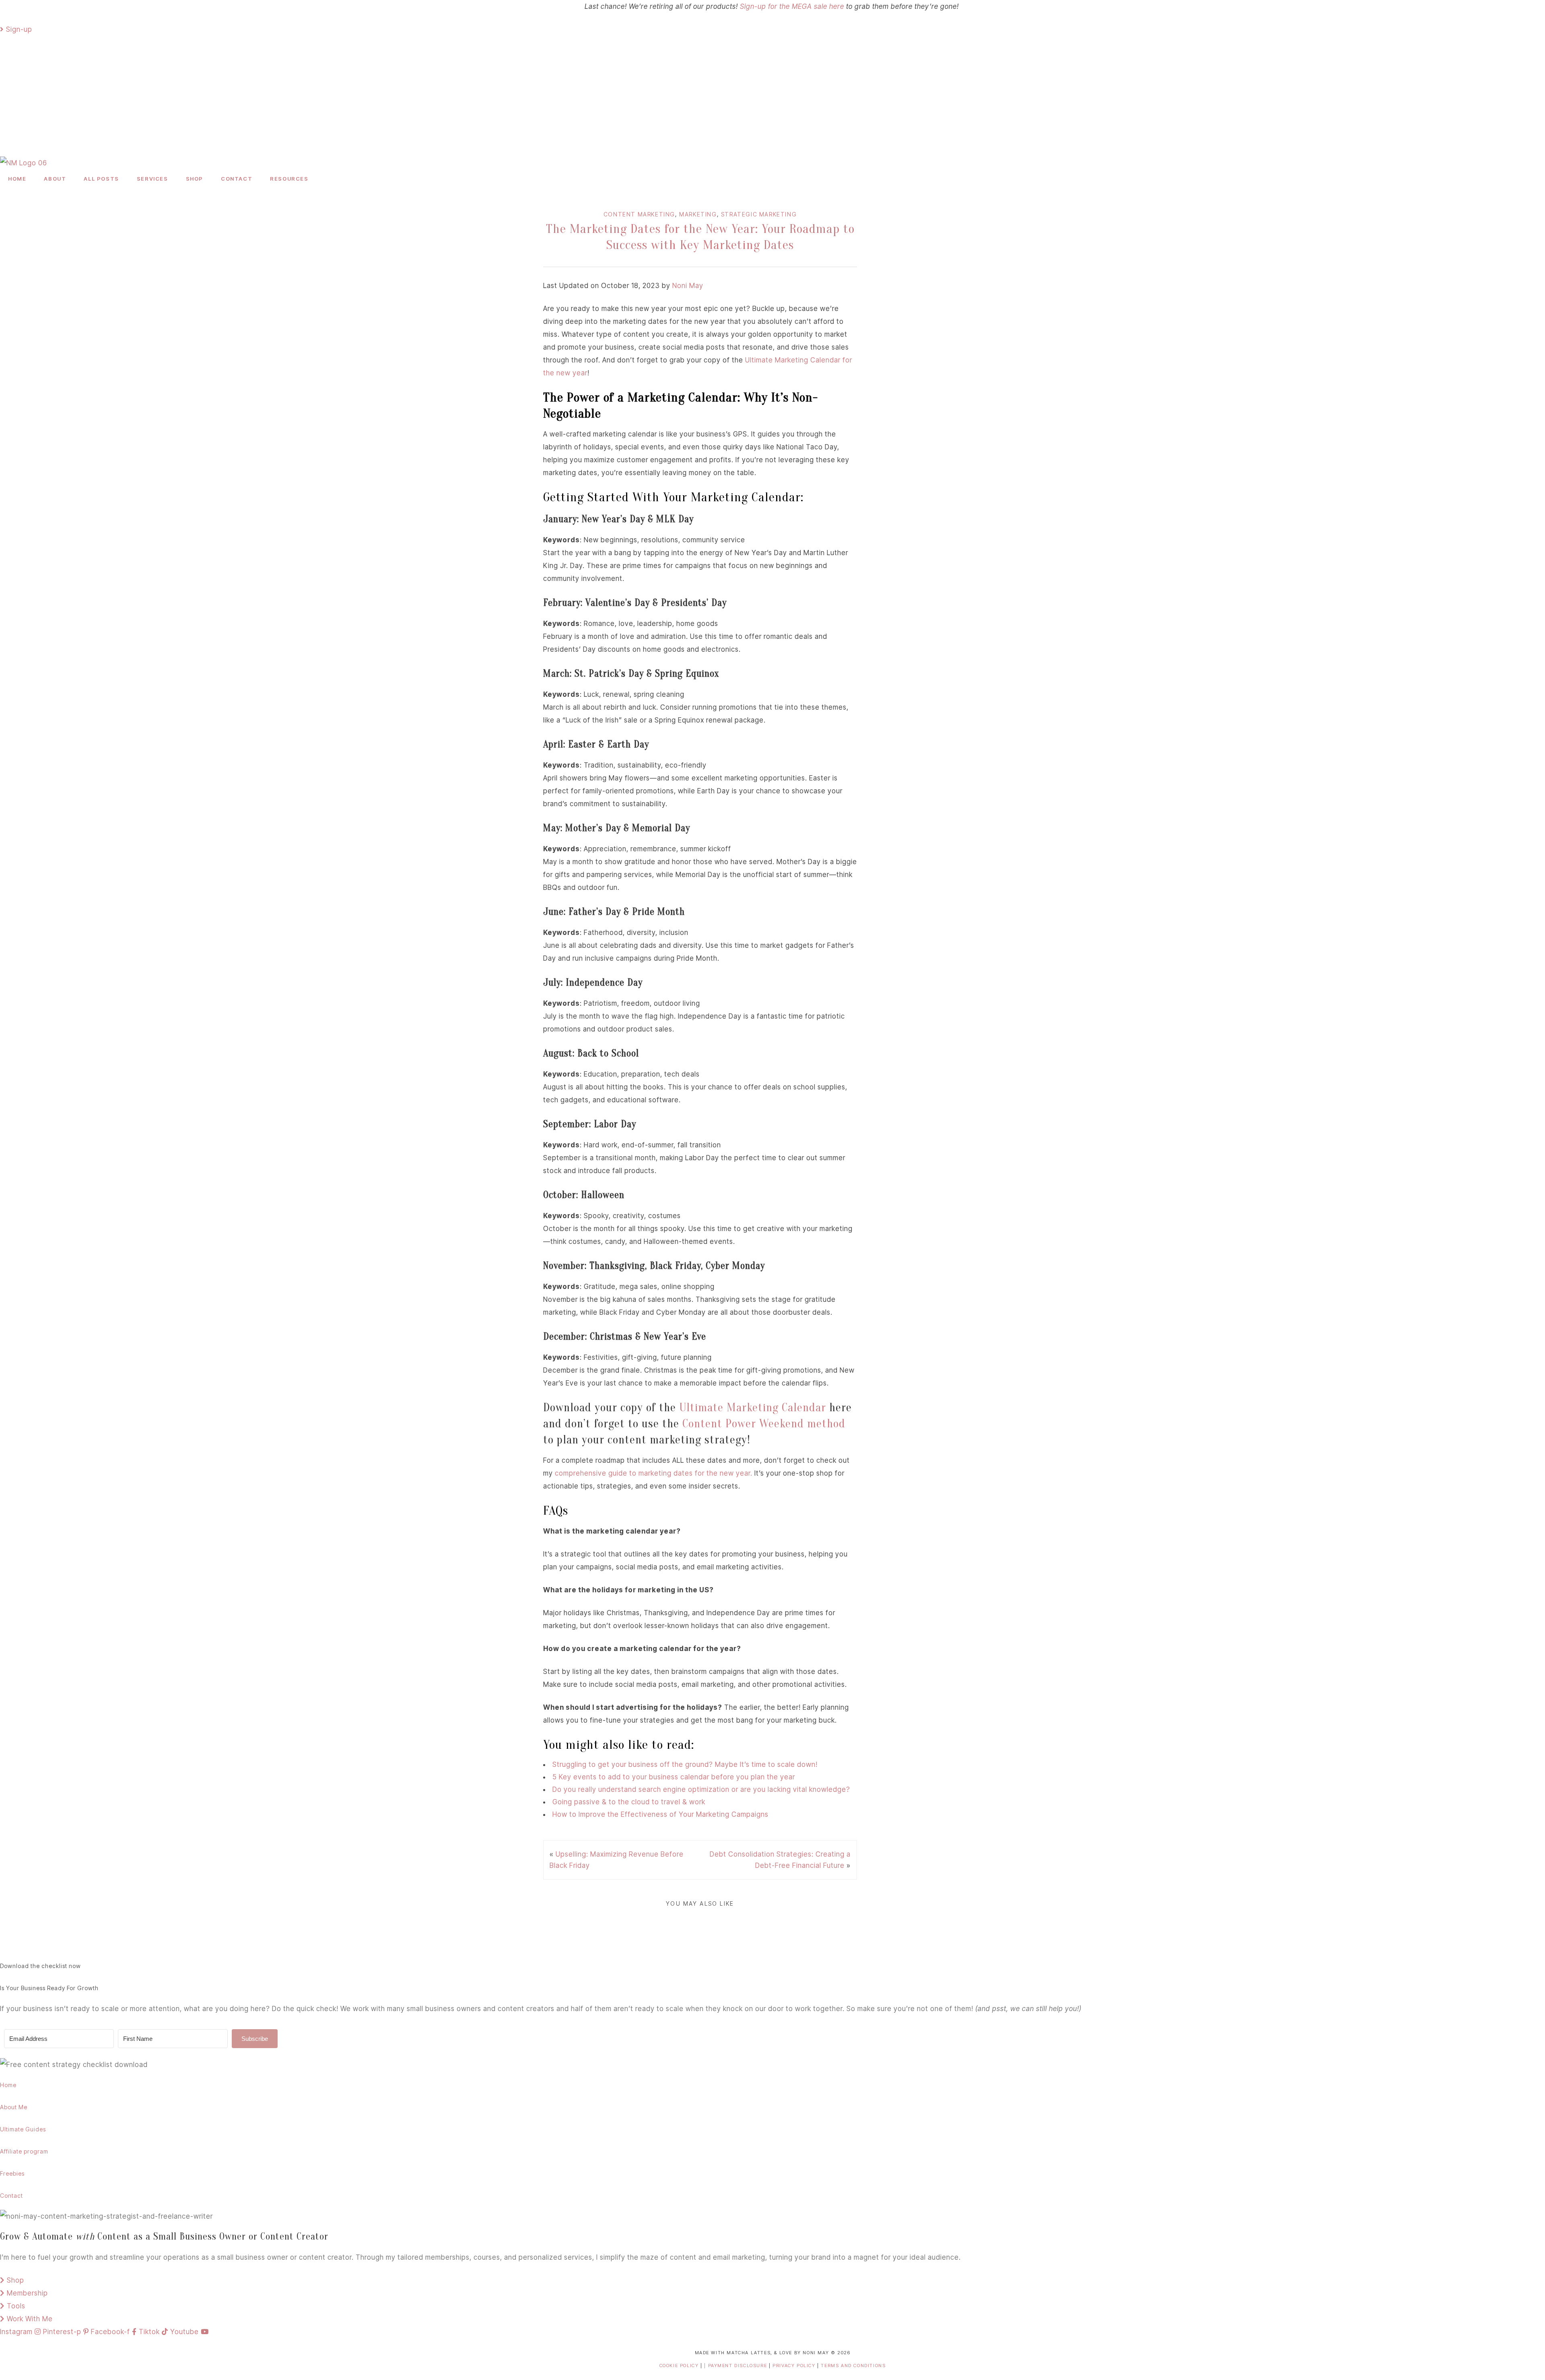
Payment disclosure (739, 2366)
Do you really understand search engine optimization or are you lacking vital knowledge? (701, 1789)
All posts (101, 179)
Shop (195, 179)
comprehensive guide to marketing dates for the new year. (653, 1473)
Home (17, 179)
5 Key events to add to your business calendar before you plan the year (674, 1777)
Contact (237, 179)
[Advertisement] (772, 96)
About (55, 179)
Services (152, 179)
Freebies (12, 2173)
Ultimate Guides (23, 2129)
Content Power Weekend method (764, 1424)
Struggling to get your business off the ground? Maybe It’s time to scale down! (685, 1764)
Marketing (698, 214)
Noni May (688, 286)
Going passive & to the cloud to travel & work (629, 1802)
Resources (289, 179)
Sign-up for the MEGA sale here (792, 6)
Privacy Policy (795, 2366)
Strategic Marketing (759, 214)
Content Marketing (639, 214)
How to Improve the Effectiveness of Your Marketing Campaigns (660, 1814)
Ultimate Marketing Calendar (753, 1407)
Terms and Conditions (853, 2366)
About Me (14, 2107)
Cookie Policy (679, 2366)
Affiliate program (24, 2151)
